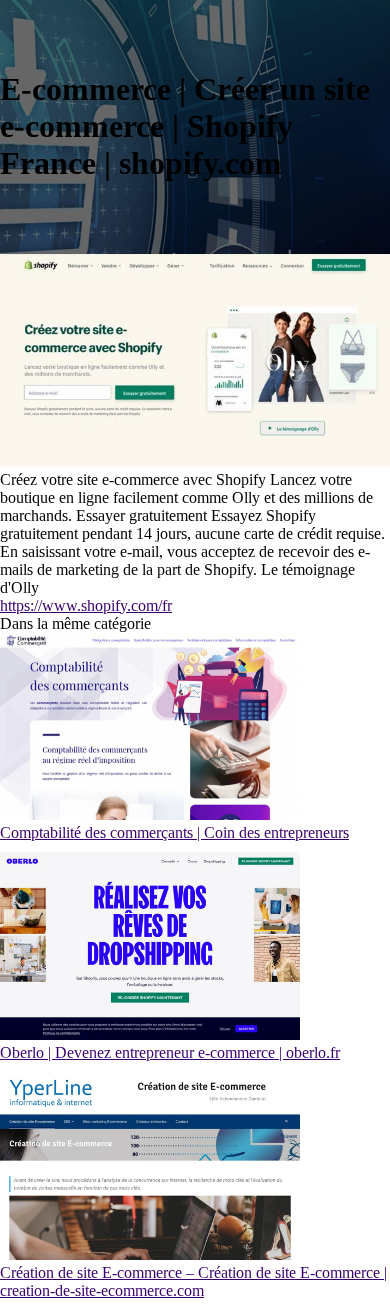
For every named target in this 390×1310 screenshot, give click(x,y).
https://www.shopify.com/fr (86, 605)
